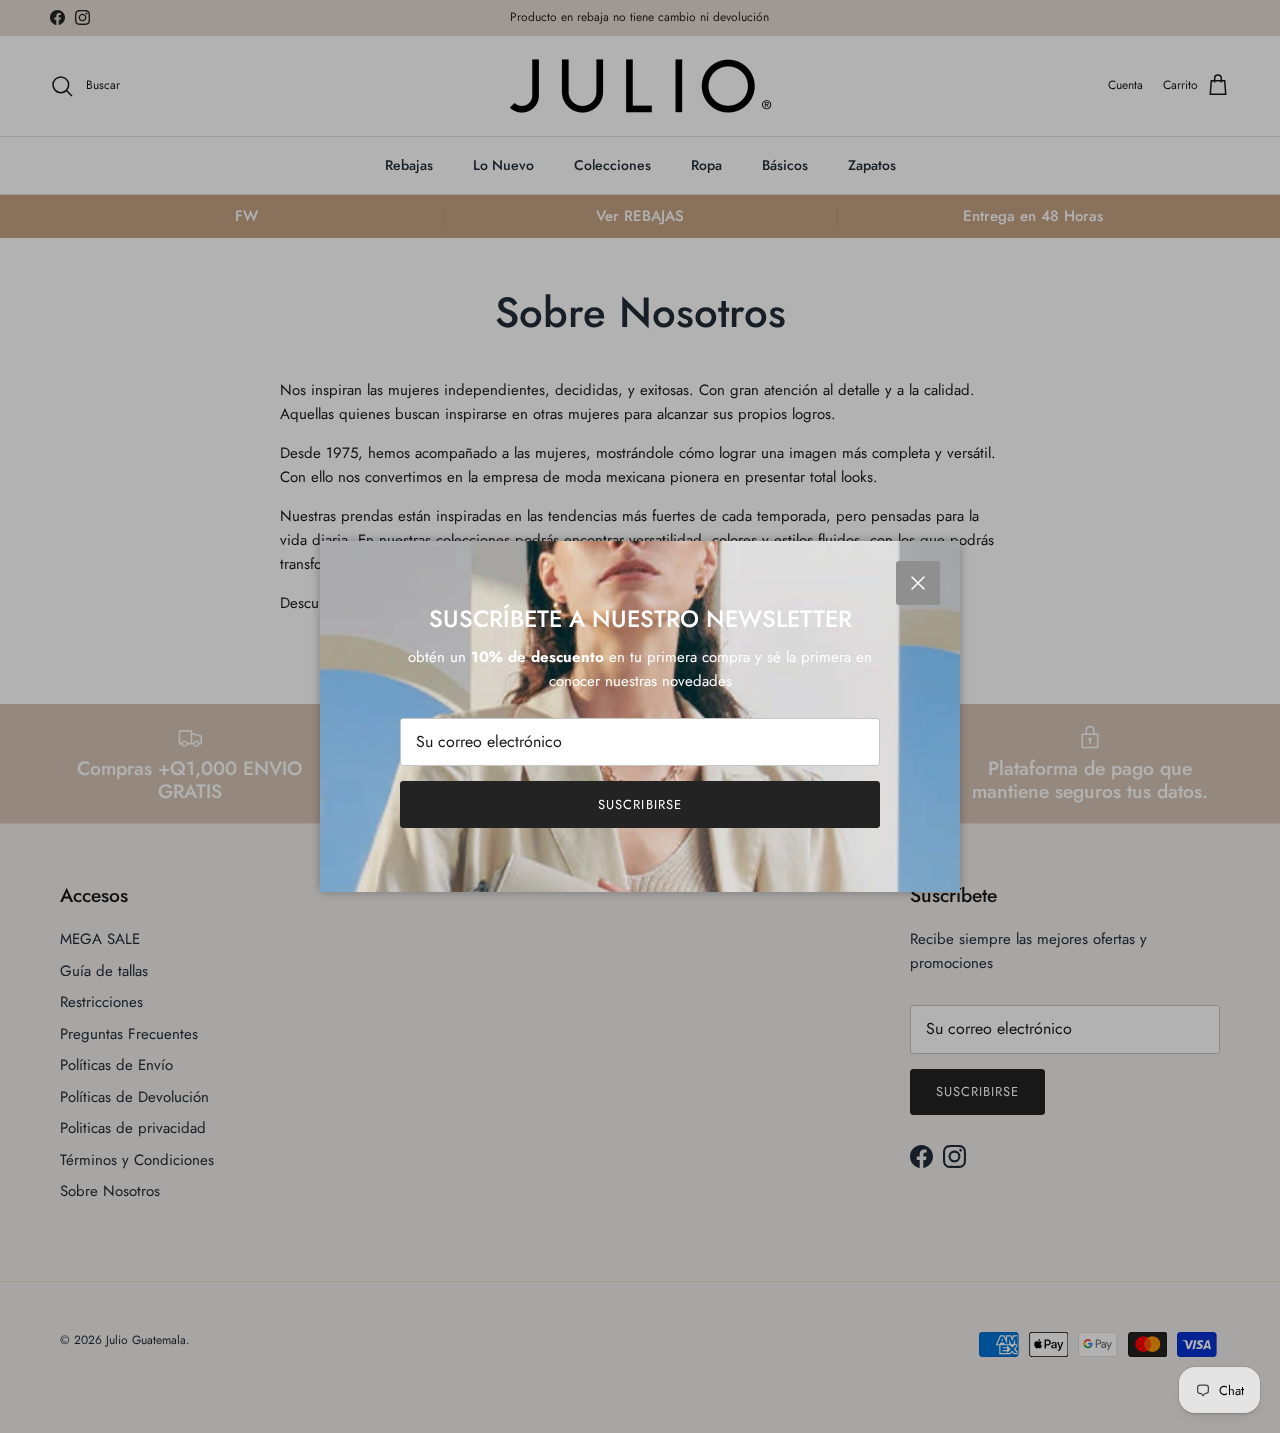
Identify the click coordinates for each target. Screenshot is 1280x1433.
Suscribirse (639, 804)
